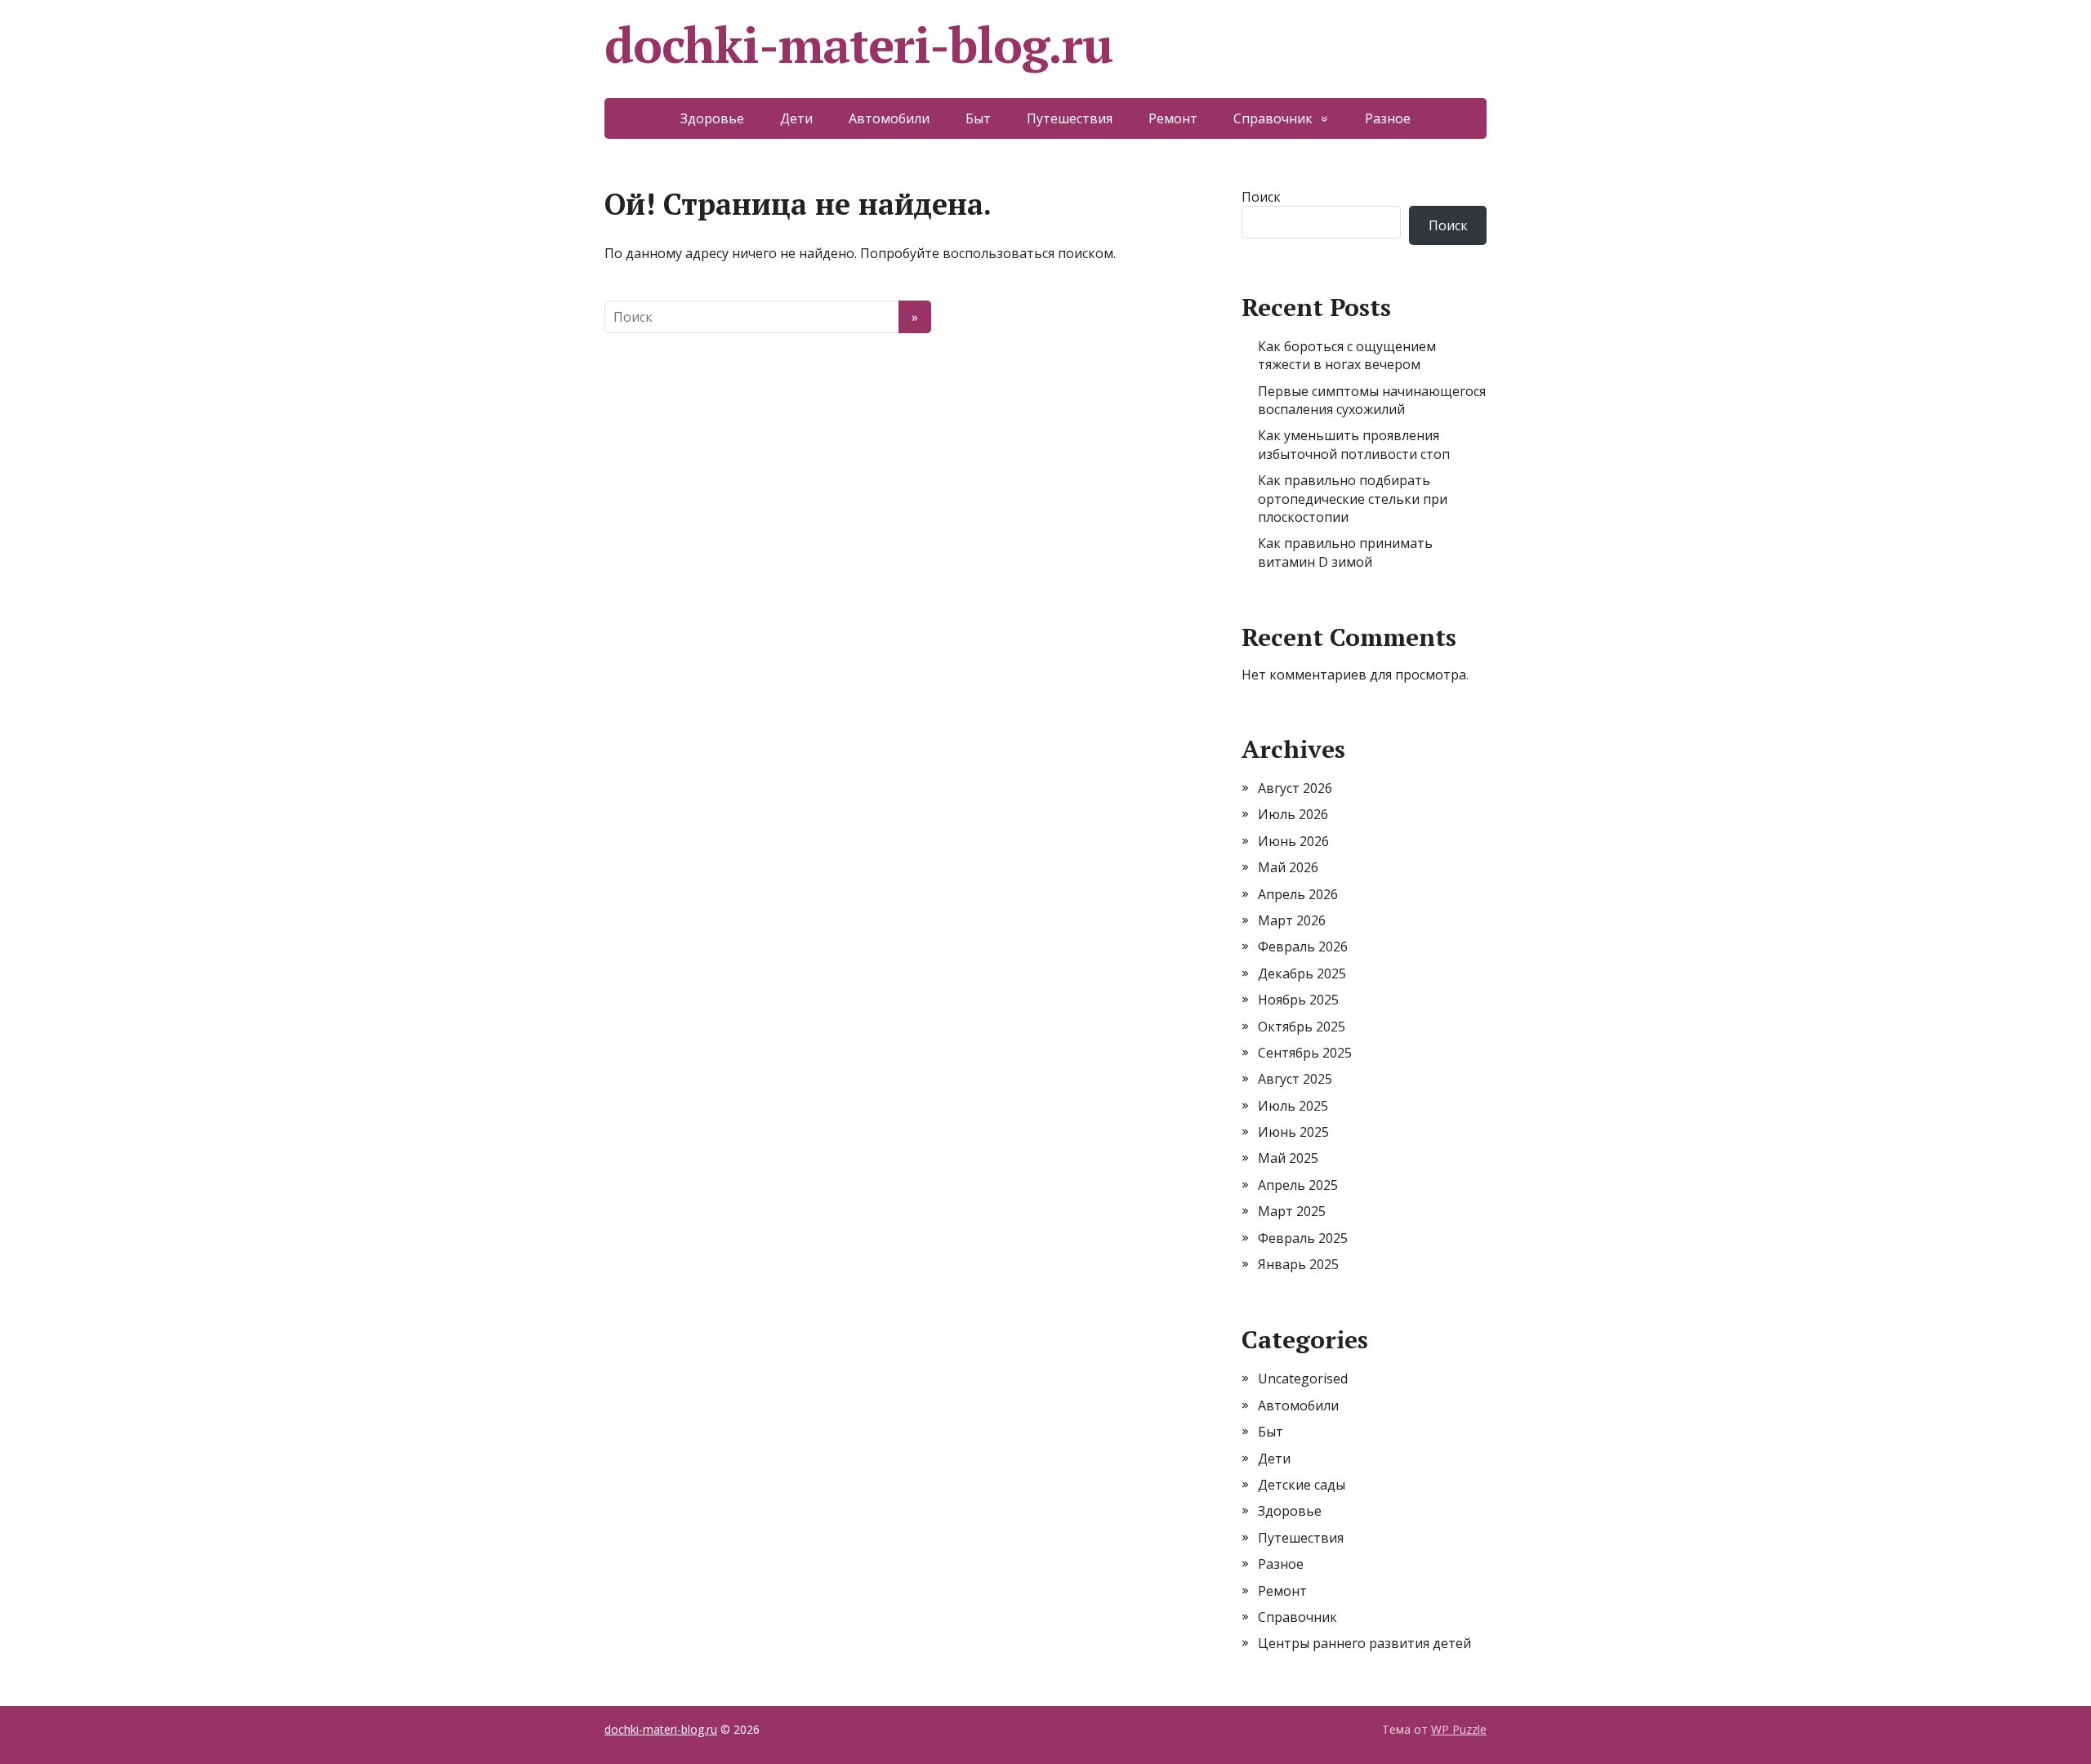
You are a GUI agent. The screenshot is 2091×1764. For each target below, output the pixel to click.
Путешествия (1070, 118)
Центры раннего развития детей (1364, 1643)
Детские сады (1302, 1485)
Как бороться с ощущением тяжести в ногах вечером (1347, 355)
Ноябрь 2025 (1298, 1000)
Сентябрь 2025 (1305, 1053)
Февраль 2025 (1303, 1238)
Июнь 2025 (1293, 1132)
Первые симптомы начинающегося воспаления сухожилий (1372, 400)
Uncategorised (1303, 1379)
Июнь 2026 (1293, 841)
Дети (796, 118)
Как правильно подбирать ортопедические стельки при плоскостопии (1353, 499)
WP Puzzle (1459, 1729)
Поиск (1261, 197)
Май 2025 (1288, 1158)
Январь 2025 (1298, 1264)
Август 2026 (1295, 788)
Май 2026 (1288, 867)
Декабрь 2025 (1302, 973)
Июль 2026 (1293, 814)
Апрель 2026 (1298, 894)
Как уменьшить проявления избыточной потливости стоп (1354, 444)
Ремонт (1173, 118)
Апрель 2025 (1298, 1185)
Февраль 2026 (1303, 947)
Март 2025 (1292, 1211)
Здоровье (712, 118)
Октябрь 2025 (1302, 1027)
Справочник (1273, 118)
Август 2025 (1295, 1079)
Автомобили (889, 118)
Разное (1388, 118)
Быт (978, 118)
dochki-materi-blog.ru (858, 45)
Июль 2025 (1293, 1106)
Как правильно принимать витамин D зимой (1345, 552)
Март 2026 (1292, 920)
